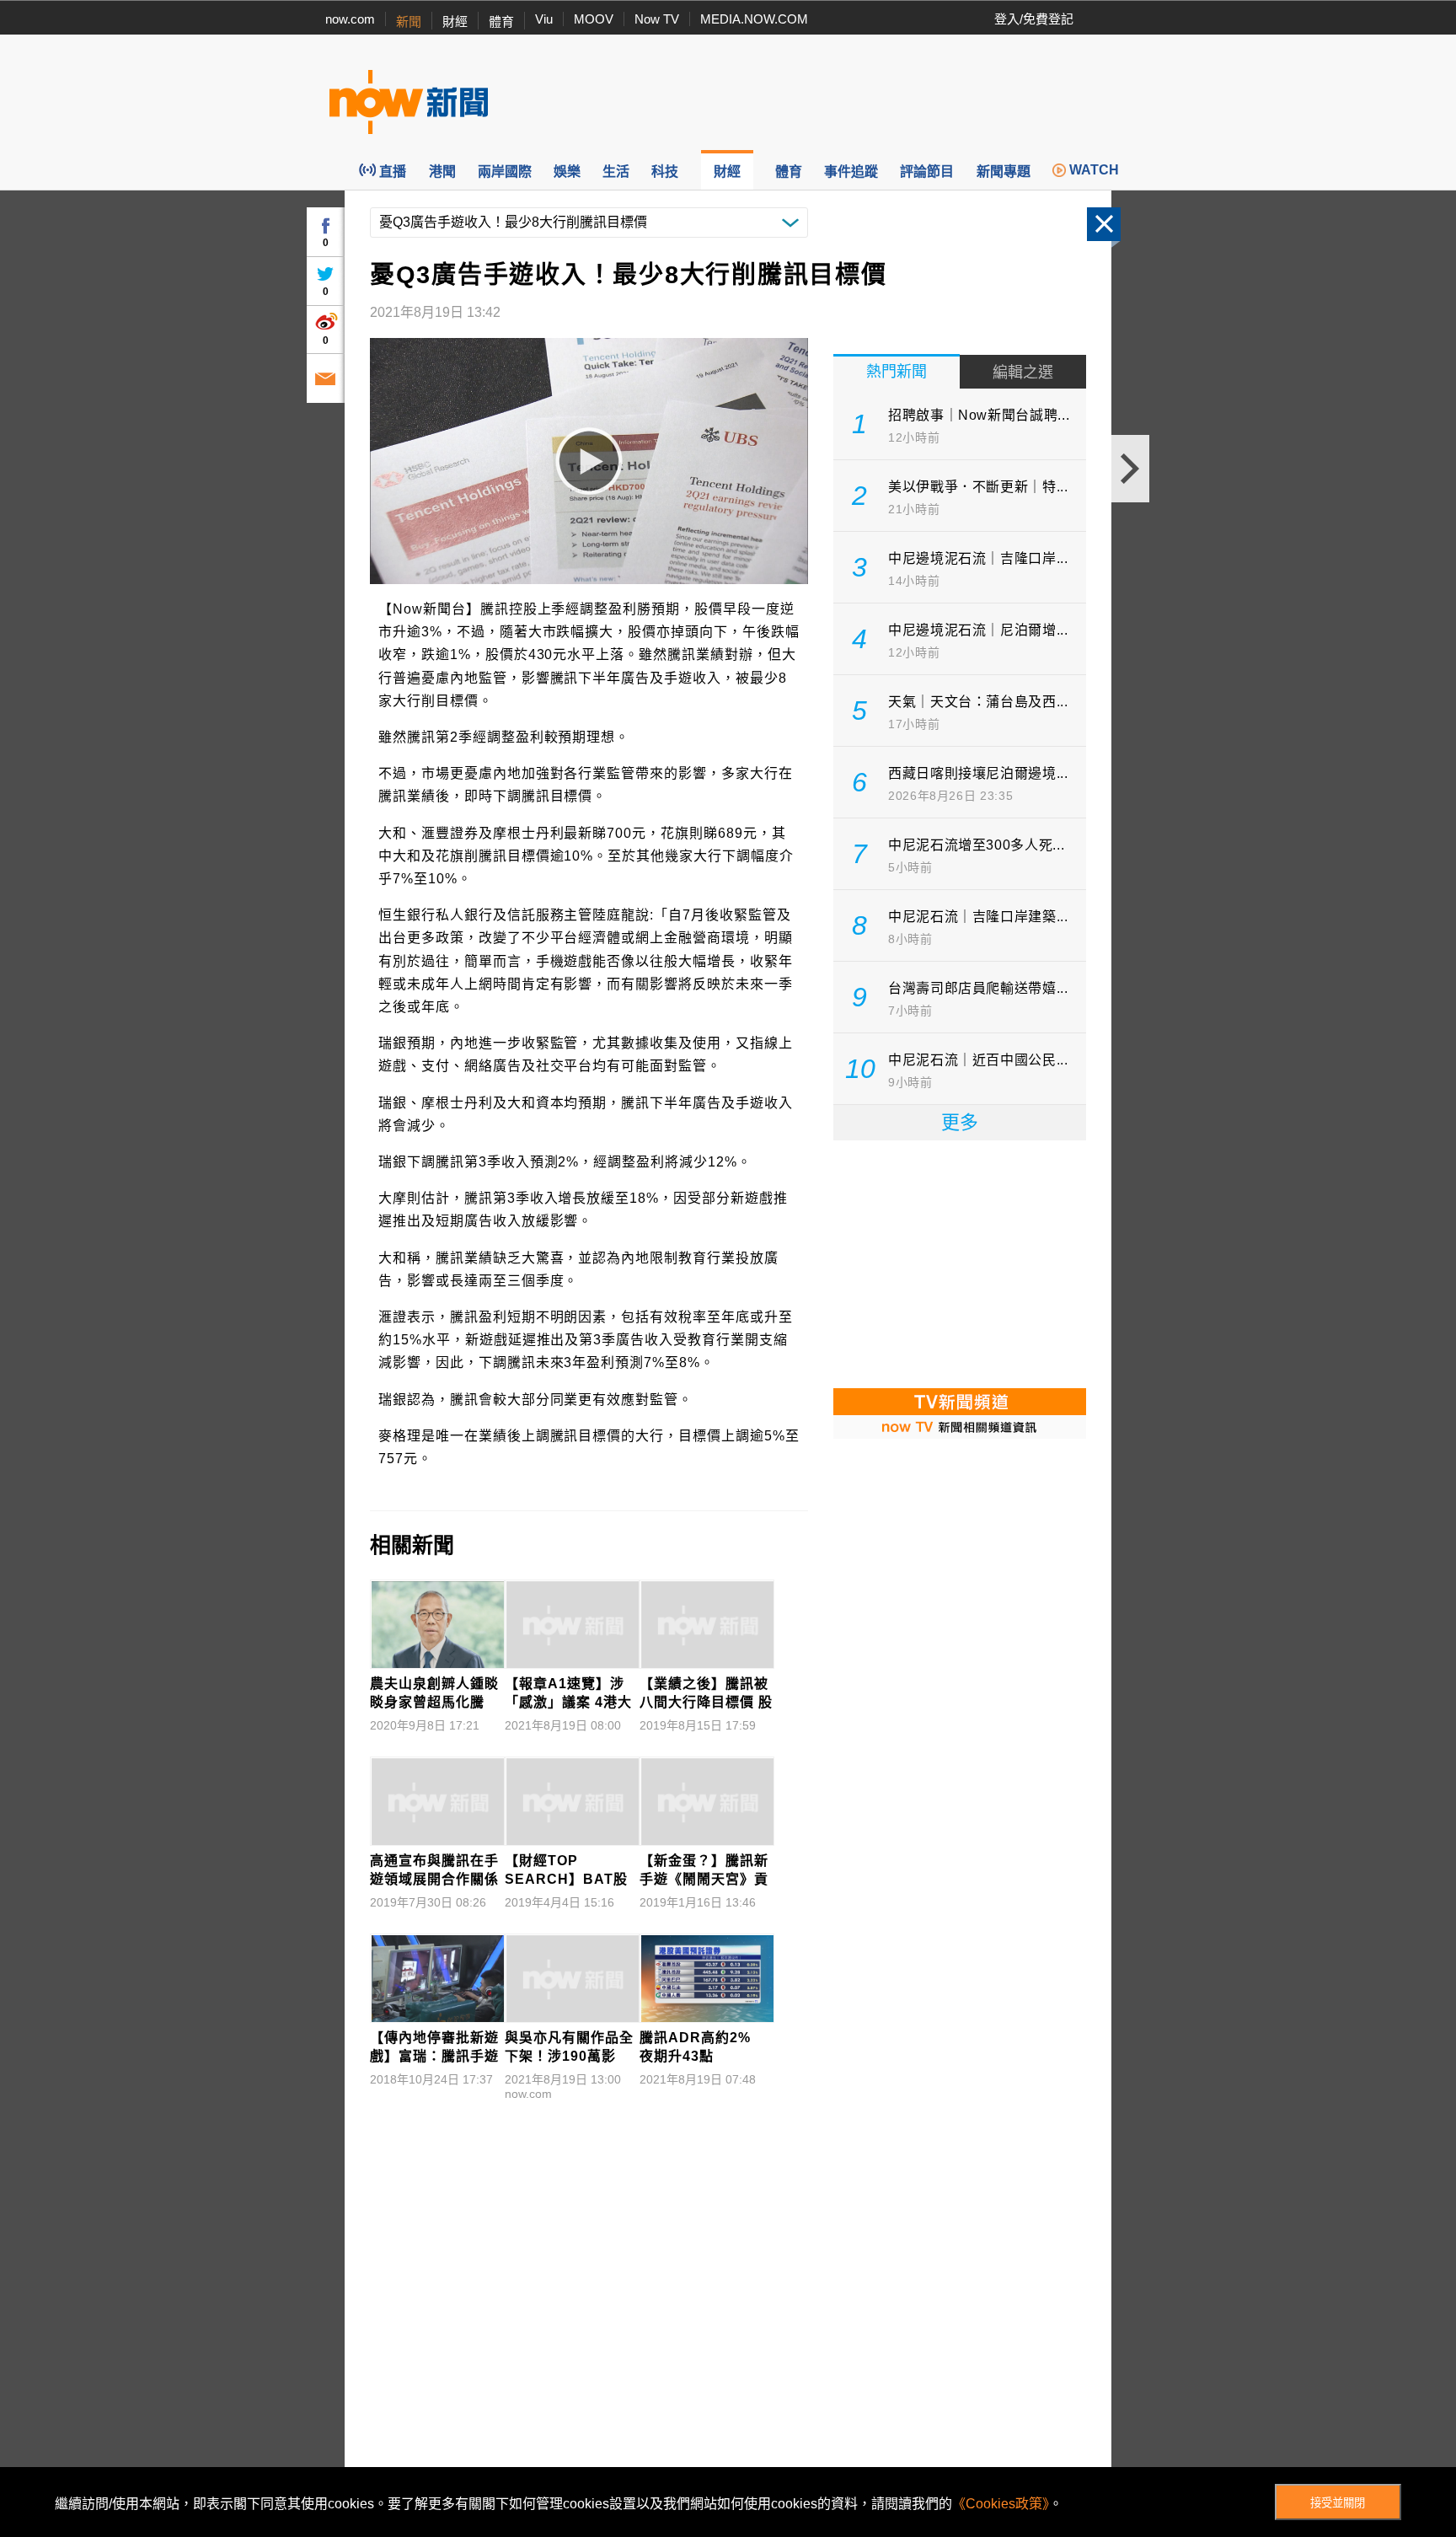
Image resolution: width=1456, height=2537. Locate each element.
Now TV (657, 19)
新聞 (409, 21)
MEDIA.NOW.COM (754, 19)
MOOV (594, 19)
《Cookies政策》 (1001, 2504)
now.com (350, 19)
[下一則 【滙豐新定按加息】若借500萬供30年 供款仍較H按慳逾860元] (1130, 469)
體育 (501, 21)
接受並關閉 (1338, 2503)
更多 (960, 1122)
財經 (455, 21)
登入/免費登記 (1034, 19)
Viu (544, 19)
